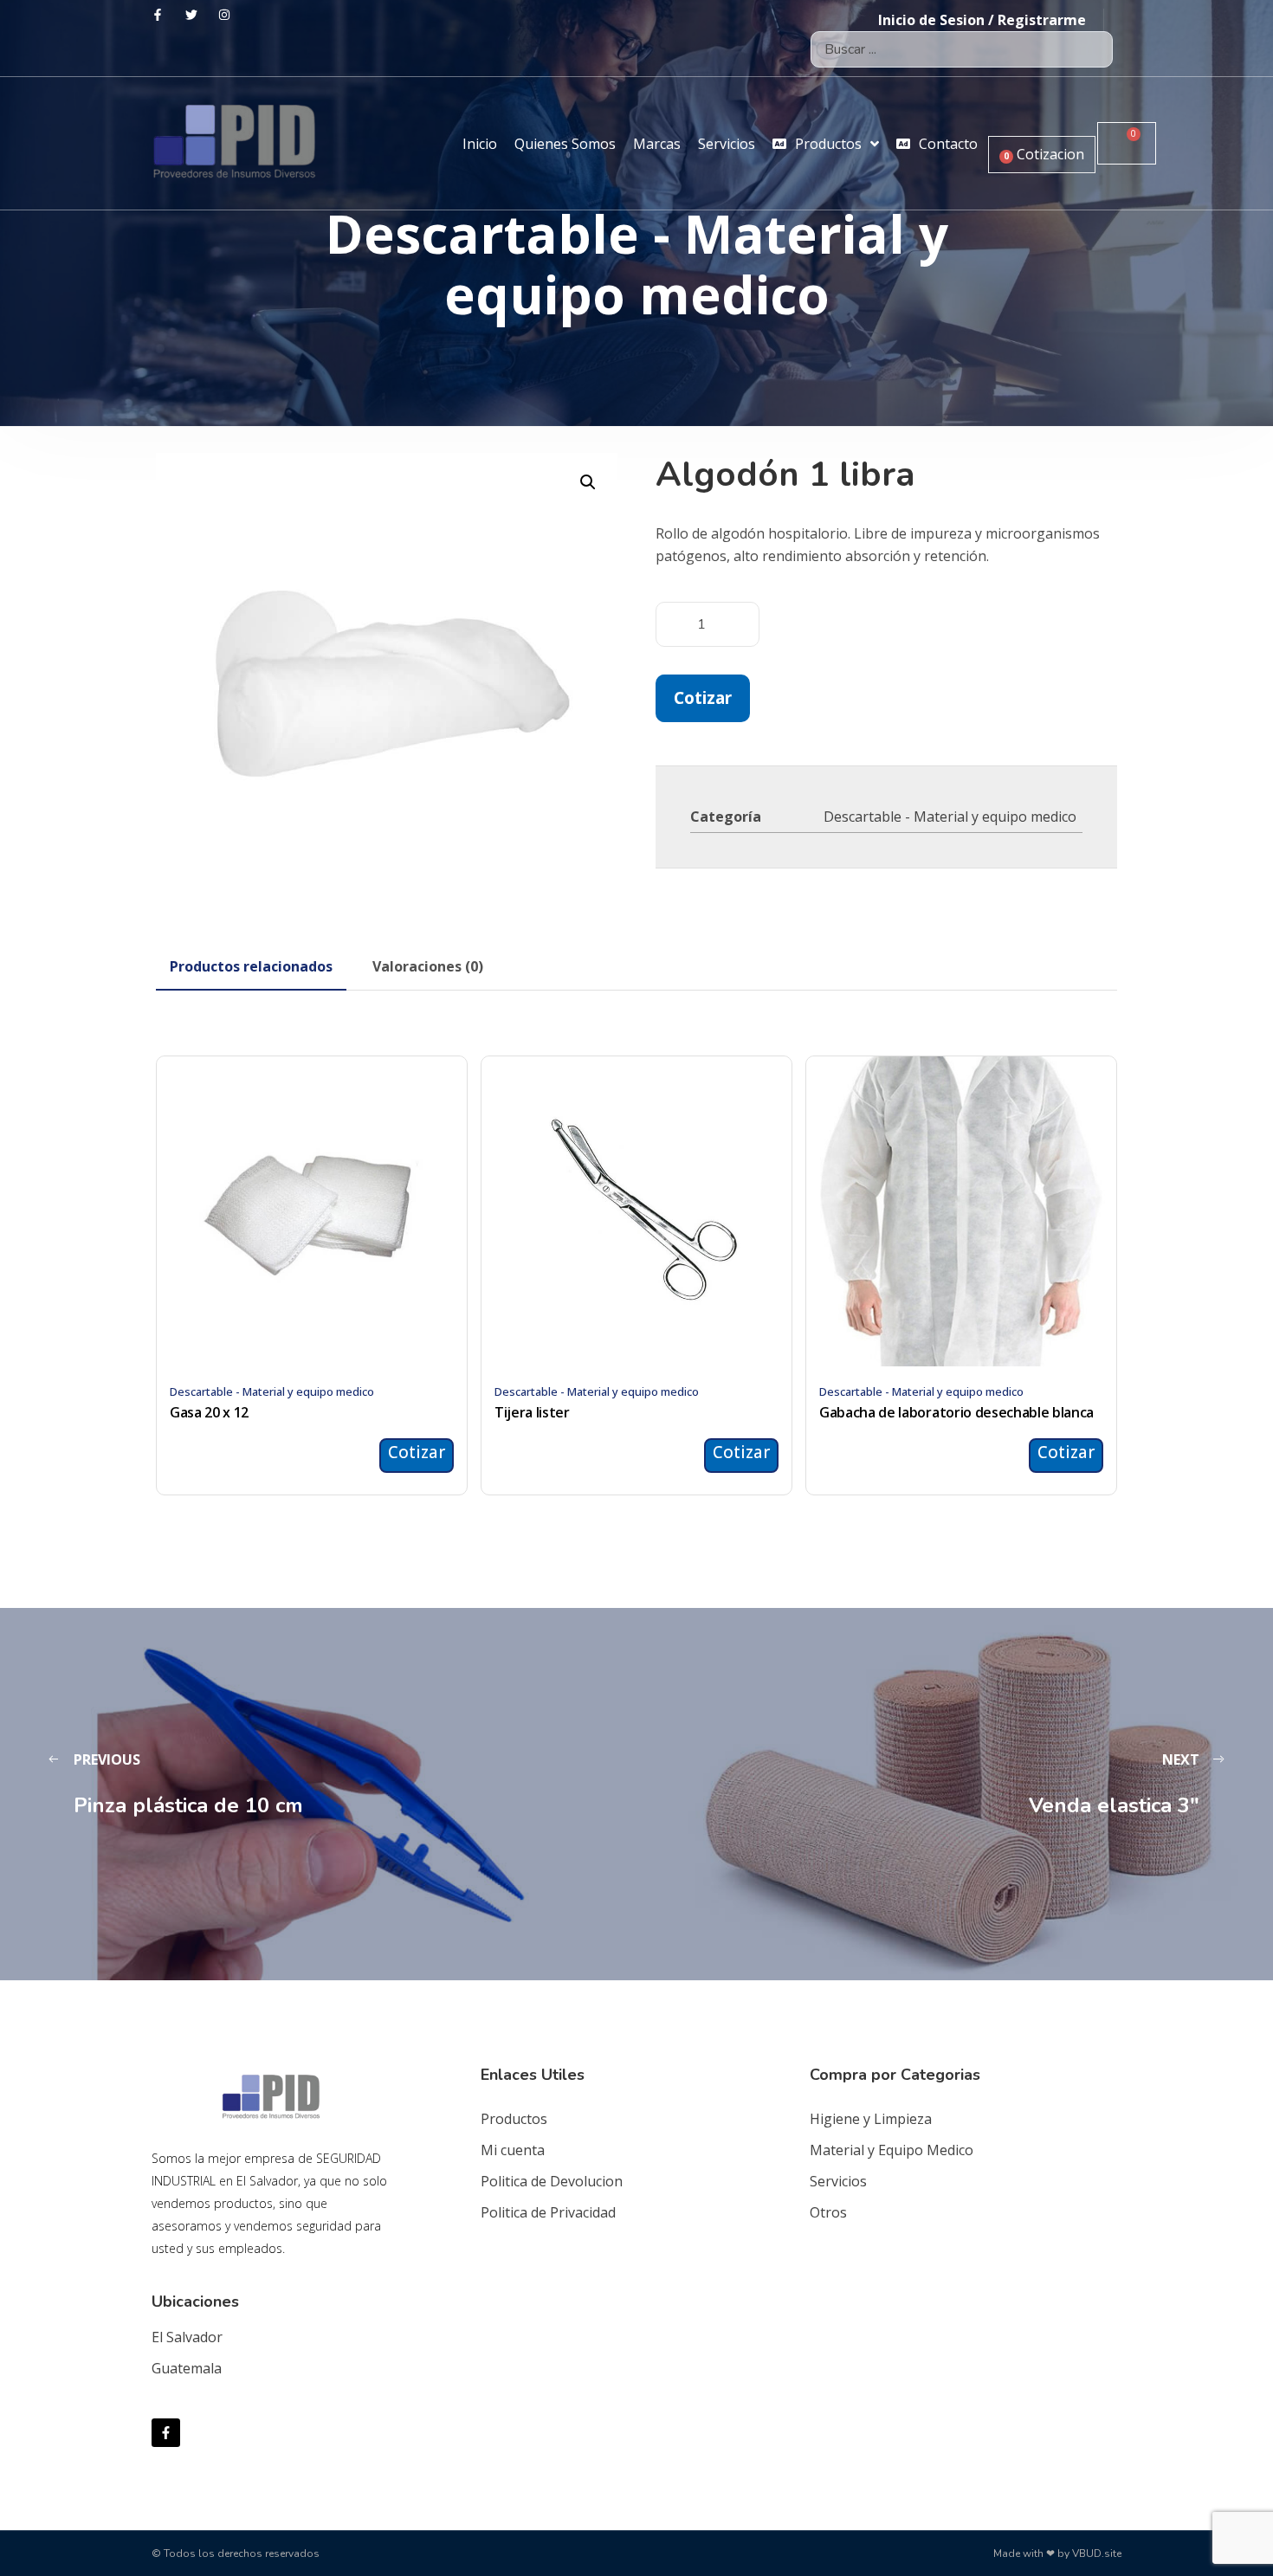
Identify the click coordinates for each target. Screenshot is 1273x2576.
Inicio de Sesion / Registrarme (982, 20)
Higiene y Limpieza (871, 2119)
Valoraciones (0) (428, 966)
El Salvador (187, 2337)
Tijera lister (532, 1412)
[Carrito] (1127, 143)
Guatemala (187, 2368)
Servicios (838, 2181)
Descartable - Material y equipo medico (950, 817)
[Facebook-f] (166, 2433)
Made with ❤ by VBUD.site (1057, 2553)
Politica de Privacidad (548, 2212)
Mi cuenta (513, 2150)
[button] (588, 482)
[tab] (251, 966)
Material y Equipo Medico (892, 2150)
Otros (828, 2212)
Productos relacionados (251, 966)
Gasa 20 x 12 (209, 1412)
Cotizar (703, 697)
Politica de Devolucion (552, 2181)
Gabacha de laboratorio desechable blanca (956, 1412)
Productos (514, 2119)
